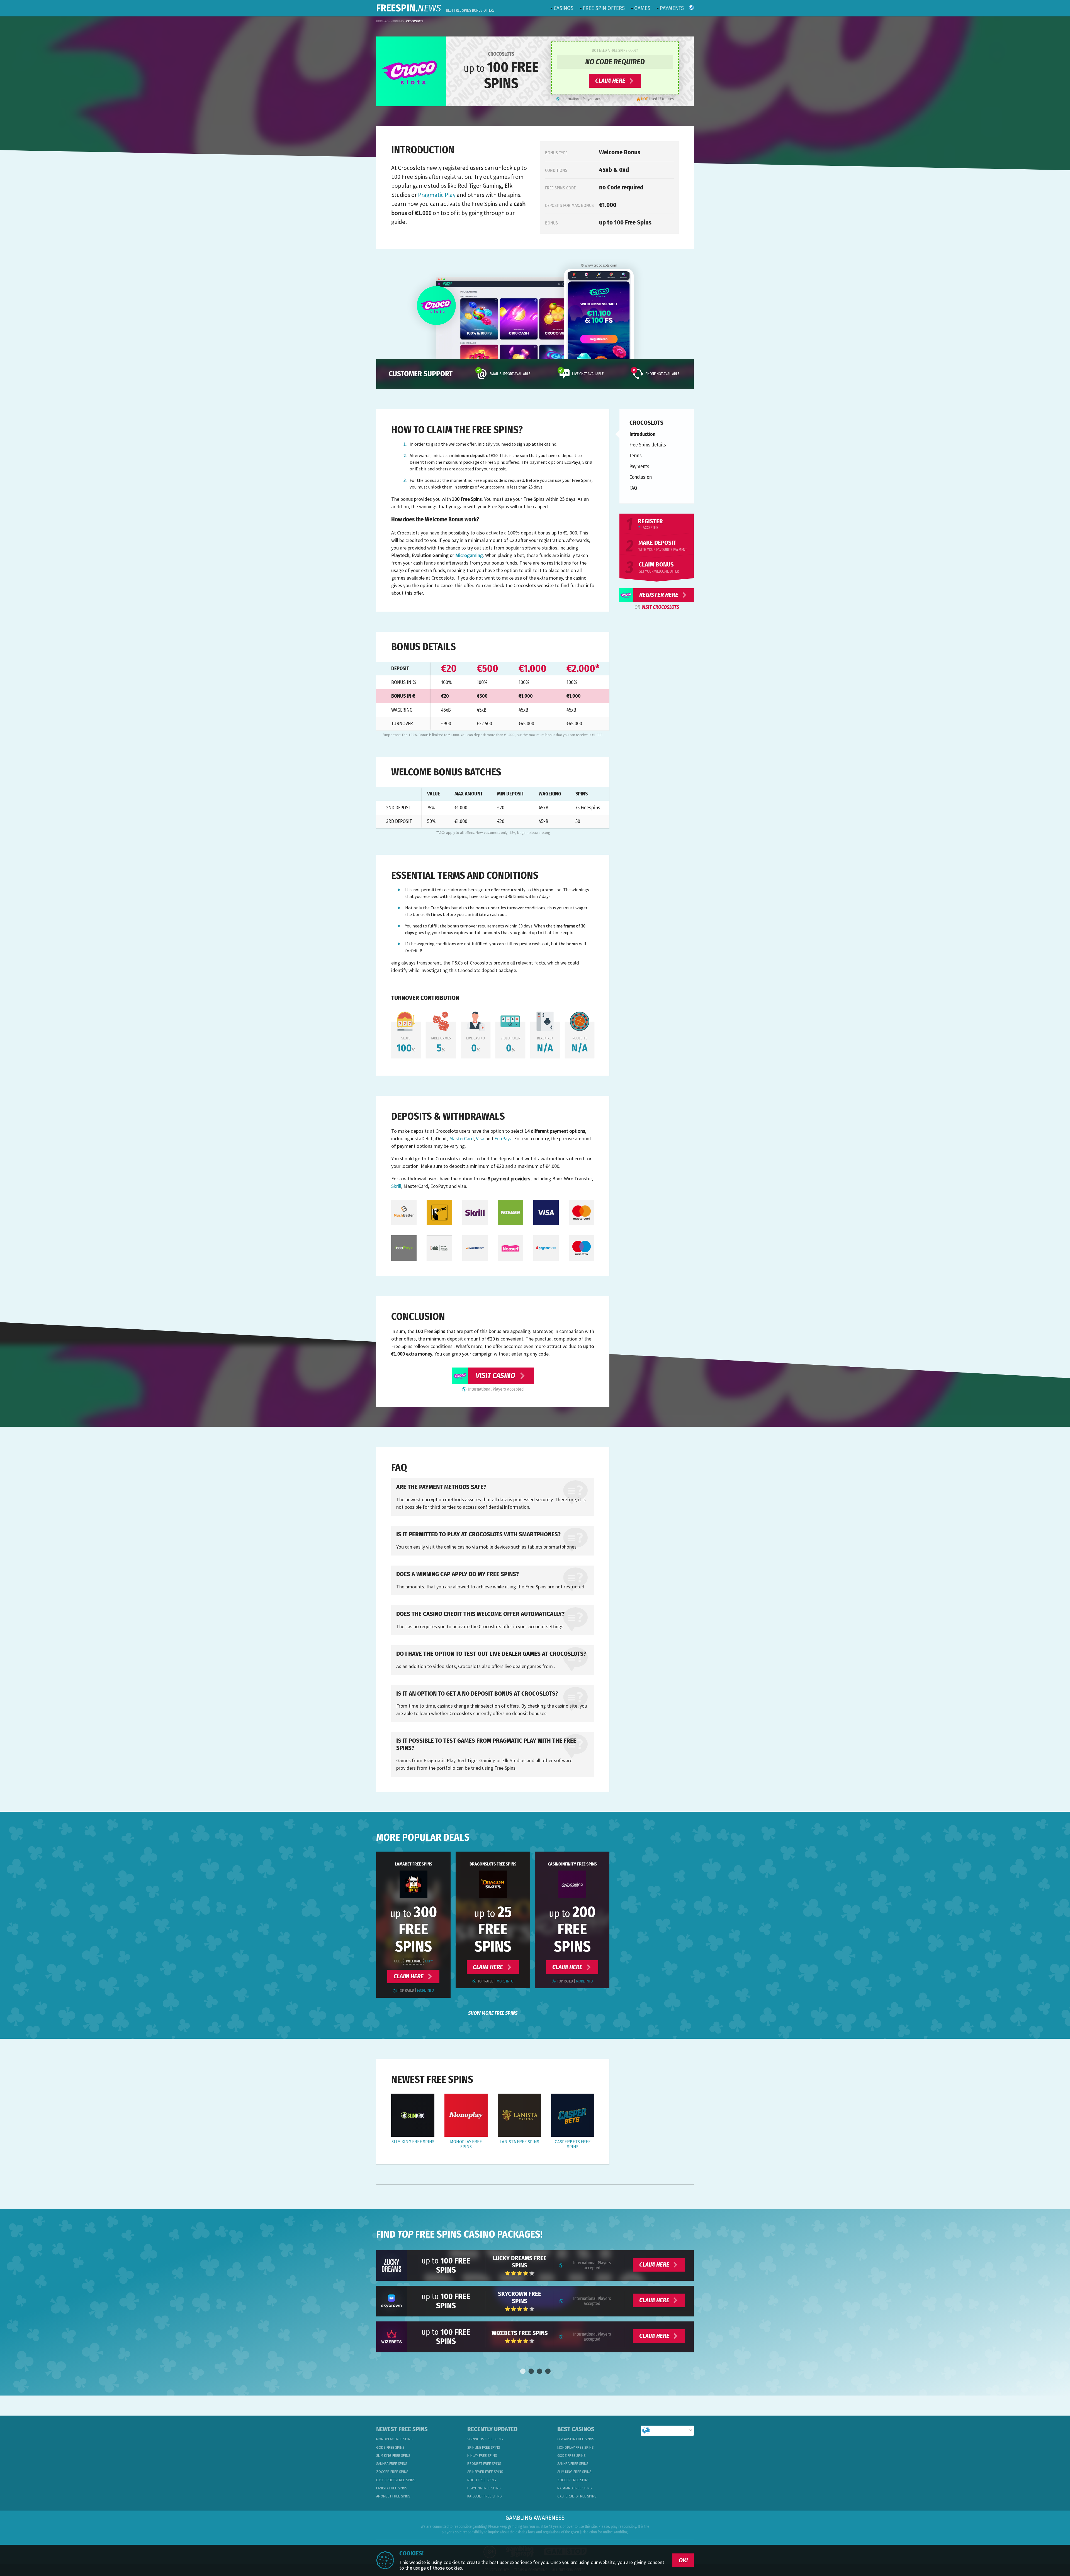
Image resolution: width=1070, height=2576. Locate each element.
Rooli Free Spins (481, 2480)
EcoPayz (503, 1138)
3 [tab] (539, 2372)
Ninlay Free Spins (482, 2456)
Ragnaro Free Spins (574, 2488)
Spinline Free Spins (484, 2447)
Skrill (396, 1186)
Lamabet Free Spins (414, 1864)
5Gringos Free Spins (485, 2439)
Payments (672, 8)
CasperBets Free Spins (573, 2144)
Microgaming (469, 555)
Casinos (564, 8)
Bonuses (398, 21)
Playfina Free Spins (484, 2488)
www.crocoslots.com (601, 265)
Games (642, 8)
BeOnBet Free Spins (484, 2464)
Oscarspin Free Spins (576, 2439)
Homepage (383, 21)
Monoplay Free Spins (466, 2144)
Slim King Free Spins (413, 2142)
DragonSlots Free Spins (493, 1864)
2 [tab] (531, 2372)
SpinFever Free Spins (485, 2472)
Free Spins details (648, 445)
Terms (636, 456)
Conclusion (641, 477)
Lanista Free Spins (519, 2142)
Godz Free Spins (390, 2447)
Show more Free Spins (493, 2013)
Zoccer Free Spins (392, 2472)
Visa (480, 1138)
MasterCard (461, 1138)
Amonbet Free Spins (393, 2496)
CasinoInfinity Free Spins (572, 1864)
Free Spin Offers (604, 8)
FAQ (633, 488)
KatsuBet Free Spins (484, 2496)
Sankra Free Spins (392, 2464)
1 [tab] (522, 2372)
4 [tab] (548, 2372)
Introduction (642, 434)
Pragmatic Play (437, 195)
